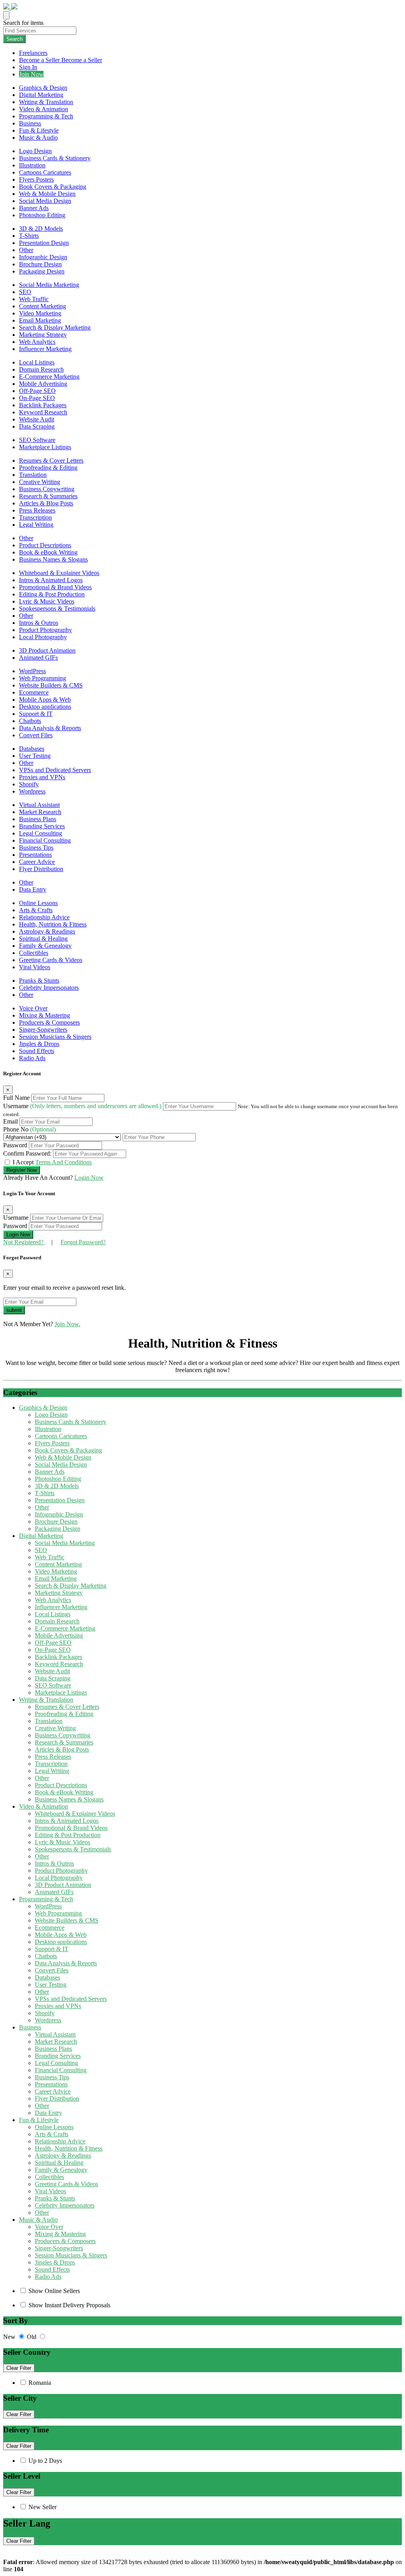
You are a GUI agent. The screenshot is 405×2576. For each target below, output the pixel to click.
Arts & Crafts (36, 910)
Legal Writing (36, 525)
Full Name (17, 1098)
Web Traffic (34, 299)
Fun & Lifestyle (39, 130)
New (10, 2337)
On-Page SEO (37, 398)
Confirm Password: (28, 1153)
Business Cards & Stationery (55, 158)
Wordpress (32, 791)
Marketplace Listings (45, 447)
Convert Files (36, 735)
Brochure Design (40, 264)
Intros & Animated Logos (51, 580)
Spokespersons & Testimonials (57, 608)
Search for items (23, 23)
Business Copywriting (47, 489)
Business (30, 123)
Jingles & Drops (39, 1044)
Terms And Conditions (63, 1162)
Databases (32, 749)
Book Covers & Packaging (53, 187)
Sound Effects (37, 1051)
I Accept (52, 1162)
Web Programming (43, 678)
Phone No (29, 1129)
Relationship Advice (44, 917)
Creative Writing (40, 482)
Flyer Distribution (41, 869)
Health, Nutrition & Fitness (53, 924)
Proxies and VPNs (42, 777)
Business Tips (36, 848)
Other (26, 250)
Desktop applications (45, 707)
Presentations (35, 855)
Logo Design (35, 151)
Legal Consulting (41, 833)
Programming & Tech (46, 116)
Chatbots (30, 721)
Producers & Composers (49, 1022)
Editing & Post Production (52, 594)
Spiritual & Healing (43, 939)
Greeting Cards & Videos (51, 960)
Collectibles (34, 953)
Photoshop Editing (42, 215)
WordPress (32, 671)
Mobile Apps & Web (45, 700)
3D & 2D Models (41, 229)
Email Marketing (40, 320)
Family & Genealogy (45, 946)
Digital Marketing (41, 95)
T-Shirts (29, 236)
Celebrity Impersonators (49, 988)
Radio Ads (32, 1058)
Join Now (31, 74)
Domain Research (41, 369)
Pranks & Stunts (39, 980)
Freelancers (33, 53)
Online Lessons (38, 903)
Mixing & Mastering (44, 1015)
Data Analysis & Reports (50, 728)
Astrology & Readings (47, 931)
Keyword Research (43, 412)
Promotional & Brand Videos (55, 587)
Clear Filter (19, 2368)
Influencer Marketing (45, 349)
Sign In (28, 67)
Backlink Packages (43, 405)
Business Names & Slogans (53, 559)
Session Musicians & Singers (55, 1037)
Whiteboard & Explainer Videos (59, 573)
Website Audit (37, 419)
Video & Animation (44, 109)
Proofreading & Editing (48, 468)
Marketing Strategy (43, 335)
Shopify (29, 784)
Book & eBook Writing (48, 552)
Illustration (32, 165)
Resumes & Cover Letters (51, 460)
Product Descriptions (45, 545)
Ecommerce (34, 692)
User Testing (35, 756)
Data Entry (33, 889)
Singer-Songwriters (43, 1030)
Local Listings (37, 362)
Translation (33, 475)
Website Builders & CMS (51, 685)
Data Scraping (37, 426)
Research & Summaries (48, 496)
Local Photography (43, 637)
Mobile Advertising (43, 384)
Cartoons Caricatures (45, 172)
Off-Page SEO (37, 391)
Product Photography (45, 630)
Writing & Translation (46, 102)
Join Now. (67, 1324)
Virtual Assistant (39, 805)
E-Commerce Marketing (49, 377)
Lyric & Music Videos (47, 601)
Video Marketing (40, 313)
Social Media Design (45, 201)
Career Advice (37, 862)
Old (32, 2337)
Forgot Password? (83, 1242)
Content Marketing (43, 306)
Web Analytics (37, 342)
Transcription (35, 517)
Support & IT (36, 714)
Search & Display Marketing (55, 327)
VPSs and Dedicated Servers (55, 770)
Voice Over (33, 1008)
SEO (25, 292)
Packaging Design (42, 271)
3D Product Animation (47, 650)
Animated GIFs (38, 658)
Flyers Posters (36, 179)
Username (82, 1106)
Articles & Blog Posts (46, 503)
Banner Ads (34, 208)
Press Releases (37, 510)
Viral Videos (35, 967)
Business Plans (38, 819)
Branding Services (42, 826)
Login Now (89, 1178)
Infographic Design (43, 257)
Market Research (40, 812)
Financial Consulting (45, 840)
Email (11, 1121)
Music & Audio (38, 138)
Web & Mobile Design (47, 194)
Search (14, 39)
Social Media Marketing (49, 285)
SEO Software (37, 440)
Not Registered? (24, 1242)
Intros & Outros (39, 623)
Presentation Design (44, 243)
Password (16, 1145)
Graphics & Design (43, 88)
